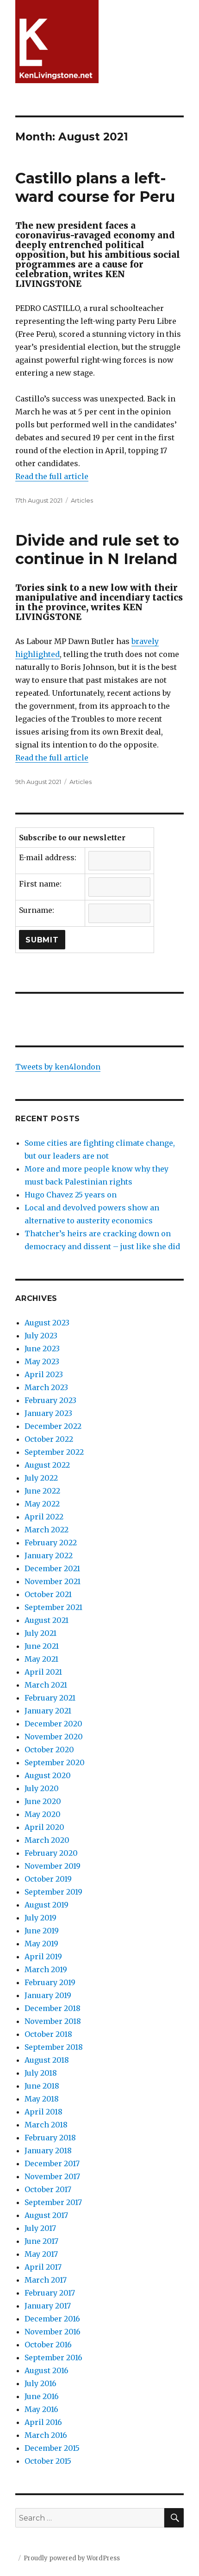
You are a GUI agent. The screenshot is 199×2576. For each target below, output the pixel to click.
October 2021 (48, 1594)
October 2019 (48, 1879)
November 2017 (52, 2176)
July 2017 (40, 2228)
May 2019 (41, 1944)
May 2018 (42, 2099)
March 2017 (46, 2280)
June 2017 (41, 2241)
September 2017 (53, 2202)
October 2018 (48, 2034)
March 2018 (46, 2125)
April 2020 (44, 1827)
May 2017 (41, 2254)
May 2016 (41, 2409)
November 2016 (53, 2332)
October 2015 (48, 2461)
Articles (82, 500)
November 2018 (53, 2021)
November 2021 (53, 1581)
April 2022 (44, 1517)
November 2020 (54, 1737)
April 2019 (43, 1956)
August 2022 (47, 1465)
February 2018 (50, 2138)
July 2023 (41, 1336)
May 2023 (42, 1361)
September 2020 (55, 1762)
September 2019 (53, 1892)
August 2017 (46, 2215)
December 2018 (53, 2008)
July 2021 (40, 1633)
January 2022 (49, 1555)
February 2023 (50, 1400)
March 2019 (46, 1969)
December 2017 (52, 2163)
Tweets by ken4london (58, 1067)
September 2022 (54, 1452)
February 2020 (51, 1853)
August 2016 (47, 2370)
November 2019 (53, 1866)
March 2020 (47, 1840)
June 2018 (42, 2086)
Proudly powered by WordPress (72, 2558)
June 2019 (42, 1931)
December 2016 (52, 2319)
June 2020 (43, 1801)
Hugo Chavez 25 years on (71, 1195)
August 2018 (47, 2060)
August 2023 (47, 1323)
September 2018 (54, 2047)
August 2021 (47, 1620)
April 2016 (43, 2422)
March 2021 (46, 1685)
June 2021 (42, 1646)
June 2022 (42, 1491)
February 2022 (51, 1543)
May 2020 (43, 1814)
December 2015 (52, 2448)
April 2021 (43, 1672)
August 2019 (47, 1905)
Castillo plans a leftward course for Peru (95, 187)
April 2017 (43, 2267)
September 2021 (53, 1607)
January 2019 (48, 1995)
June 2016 (42, 2396)
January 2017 (48, 2306)
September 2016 (53, 2357)
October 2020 (49, 1750)
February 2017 (50, 2293)
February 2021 (50, 1698)
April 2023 (44, 1374)
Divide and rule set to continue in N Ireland (97, 550)
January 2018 (48, 2151)
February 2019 (50, 1982)
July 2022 (41, 1478)
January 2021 (48, 1711)
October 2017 (48, 2189)
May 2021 (41, 1659)
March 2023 (46, 1387)
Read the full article (52, 476)
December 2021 (52, 1568)
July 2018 (41, 2073)
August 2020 (48, 1775)
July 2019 (40, 1918)
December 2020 (53, 1724)
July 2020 (42, 1788)
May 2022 (42, 1504)
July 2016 (40, 2383)
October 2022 (49, 1439)
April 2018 (44, 2112)
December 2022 (53, 1426)
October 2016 (48, 2345)
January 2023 (48, 1413)
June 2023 (42, 1349)
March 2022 (47, 1530)
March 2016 (46, 2435)
